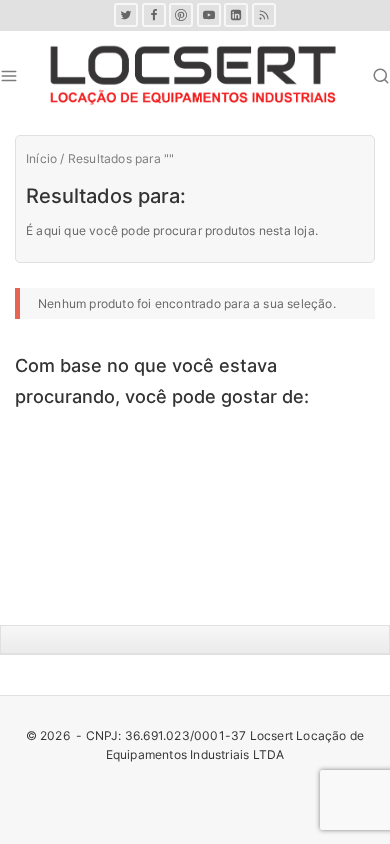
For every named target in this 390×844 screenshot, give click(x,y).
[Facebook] (154, 15)
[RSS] (264, 15)
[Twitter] (126, 15)
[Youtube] (209, 15)
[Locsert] (193, 75)
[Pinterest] (181, 15)
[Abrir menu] (9, 76)
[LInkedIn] (236, 15)
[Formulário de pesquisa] (381, 76)
